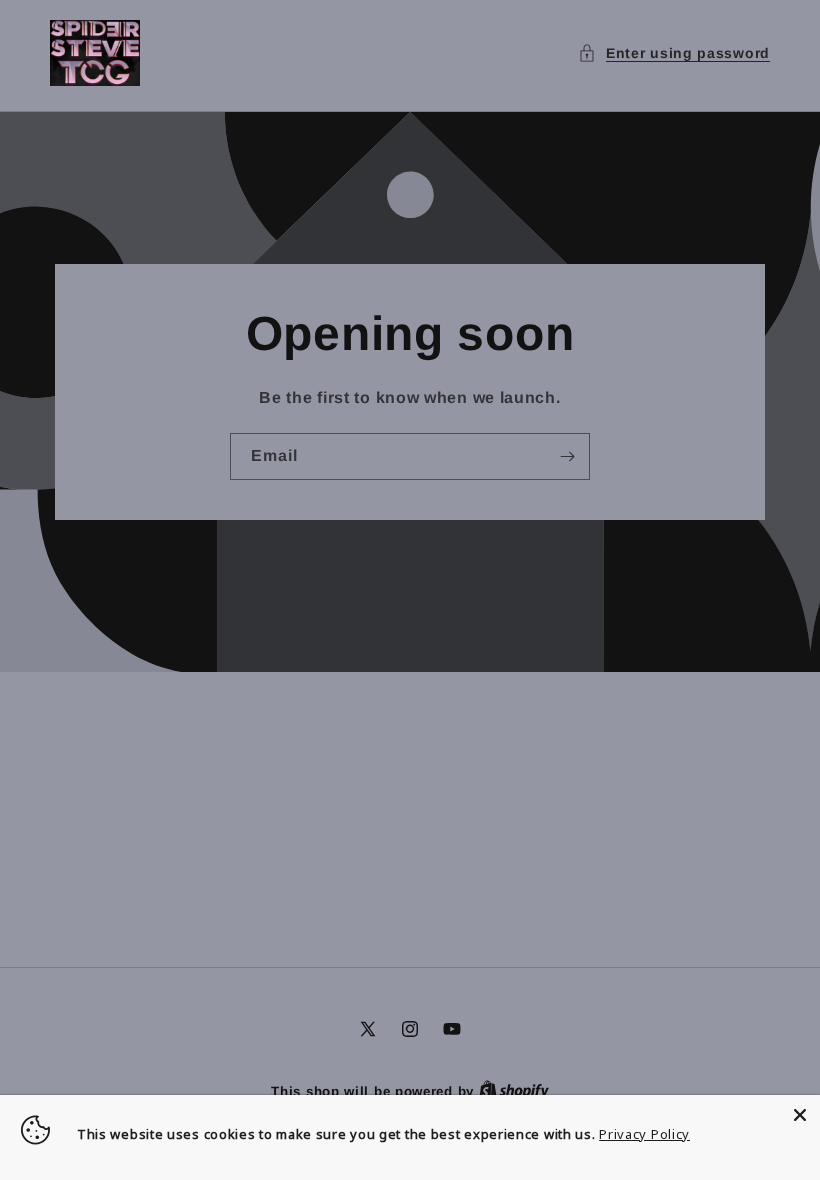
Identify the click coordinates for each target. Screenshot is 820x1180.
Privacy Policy (644, 1134)
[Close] (800, 1115)
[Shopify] (514, 1091)
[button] (674, 53)
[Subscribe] (567, 456)
